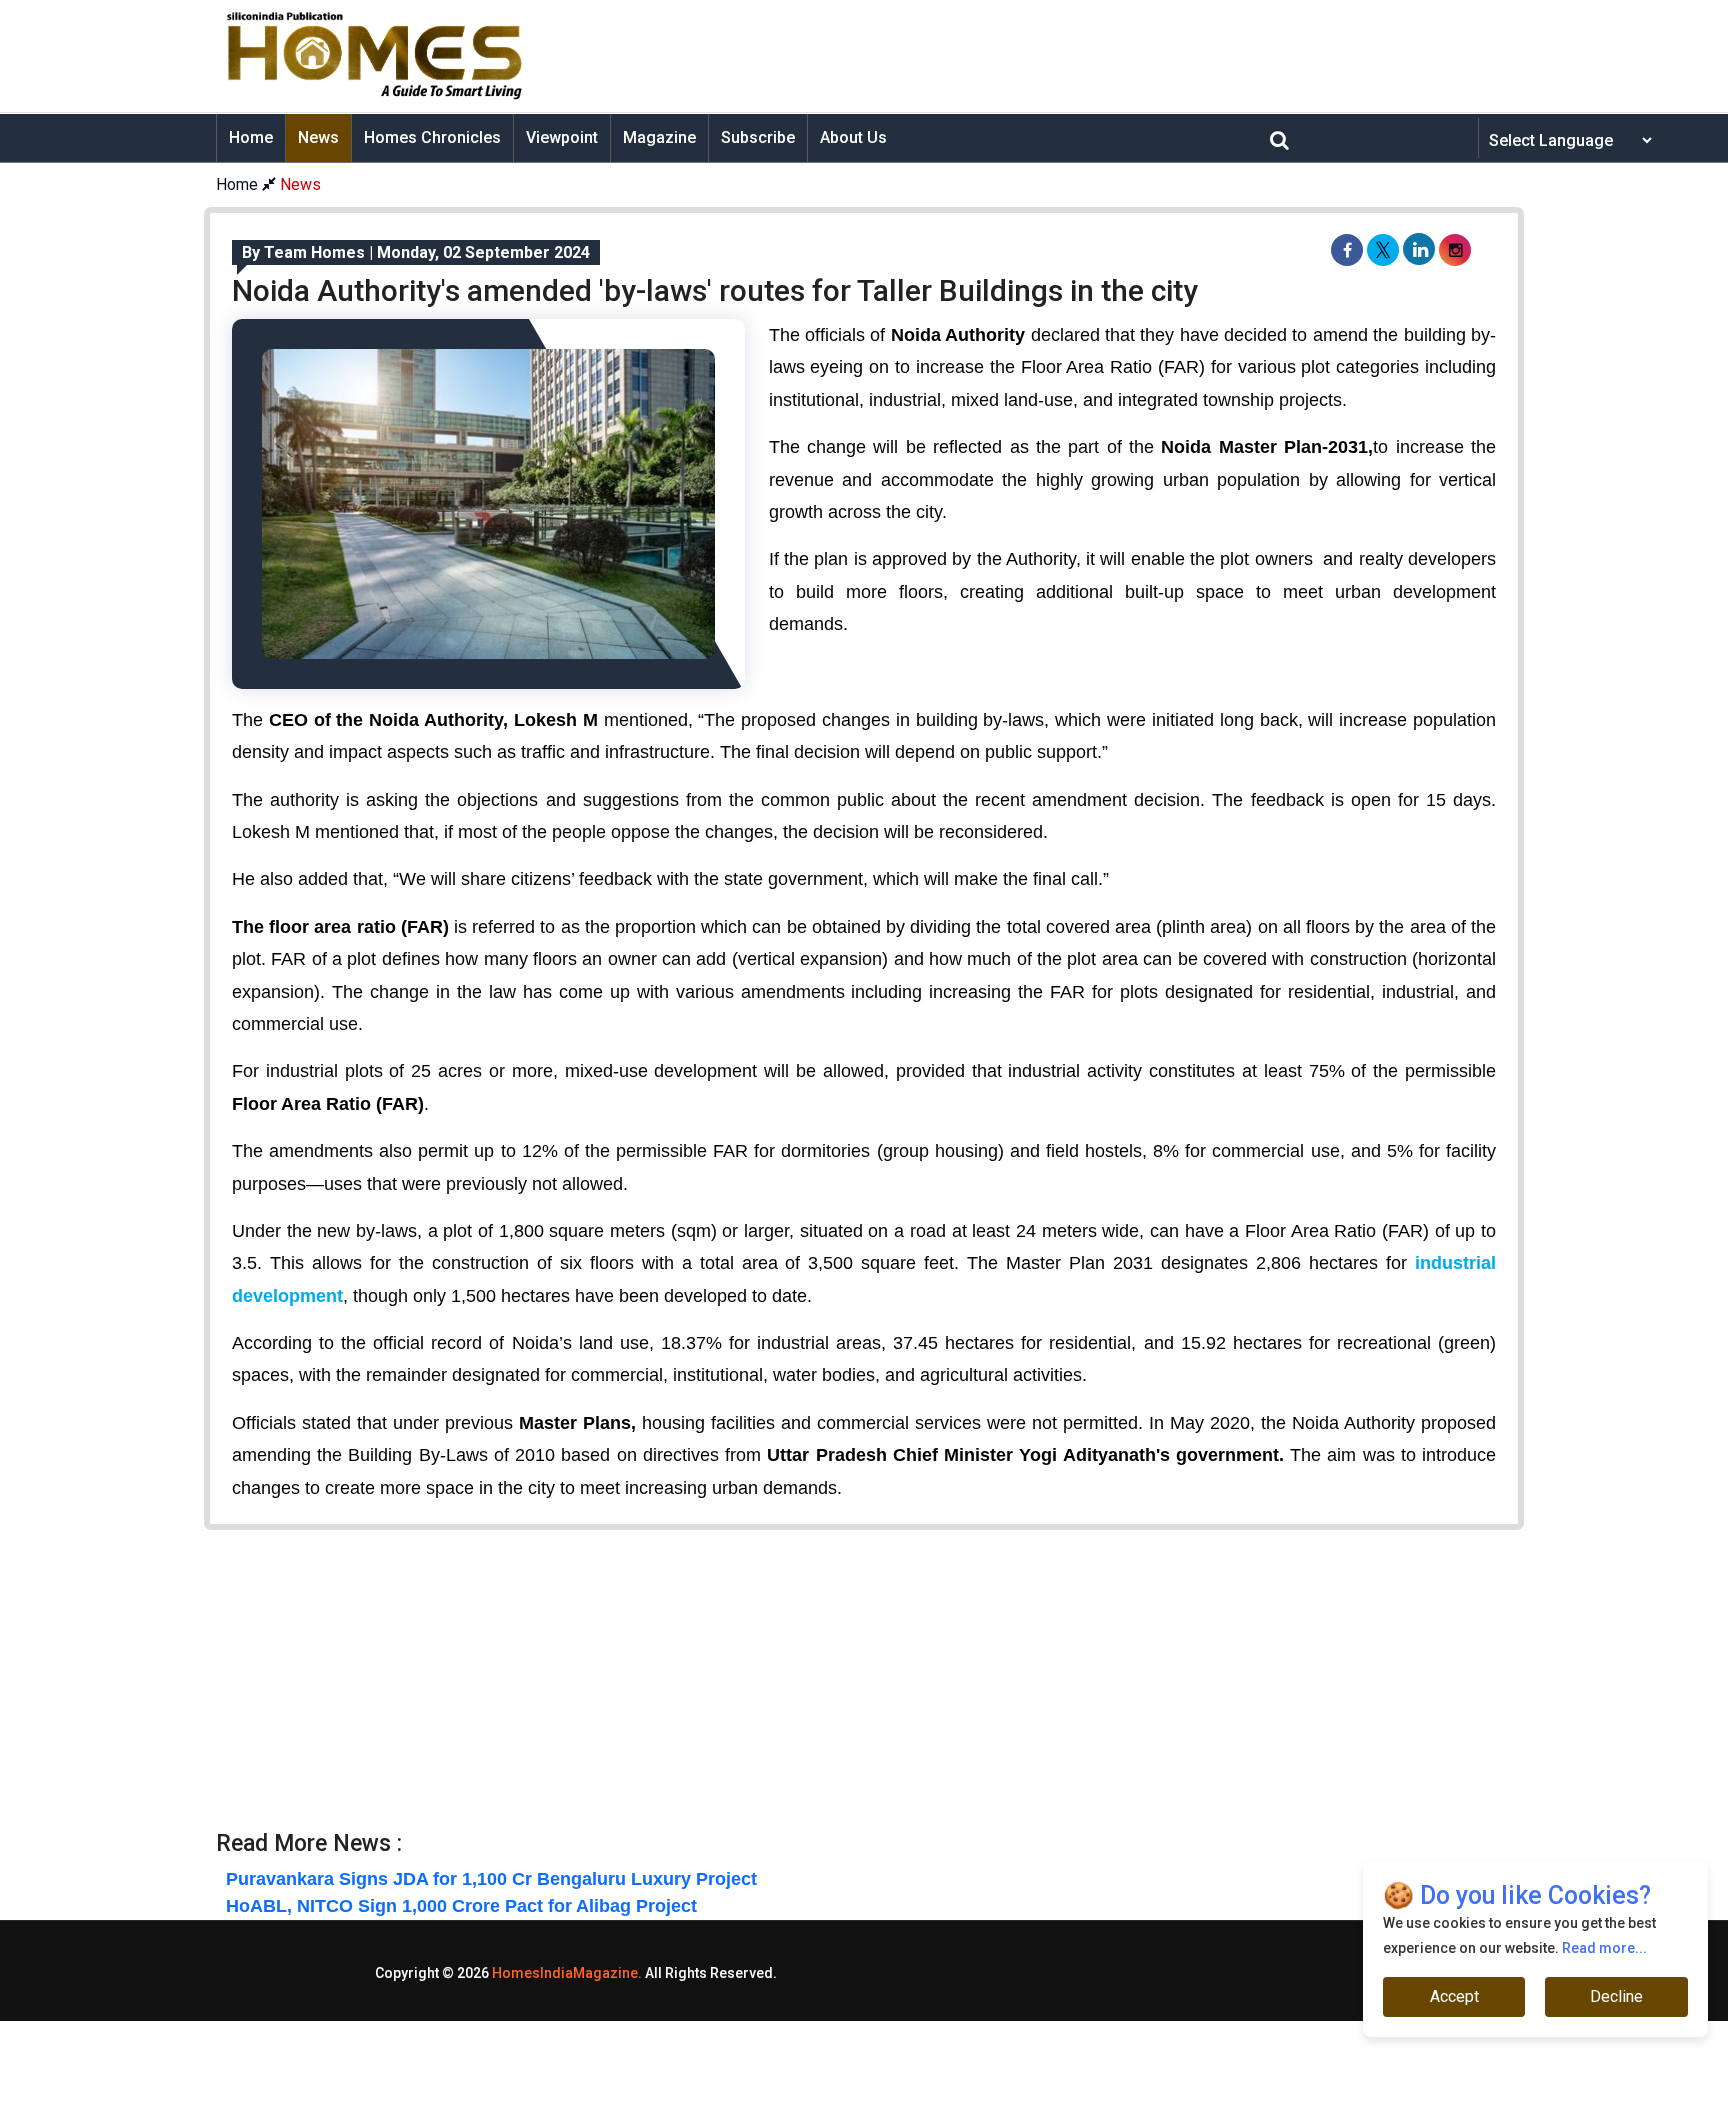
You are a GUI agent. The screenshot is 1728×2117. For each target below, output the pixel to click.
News (318, 137)
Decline (1616, 1996)
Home (251, 137)
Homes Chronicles (432, 137)
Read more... (1604, 1948)
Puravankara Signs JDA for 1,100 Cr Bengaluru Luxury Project (491, 1879)
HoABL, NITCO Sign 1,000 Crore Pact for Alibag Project (461, 1906)
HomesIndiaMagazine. (567, 1973)
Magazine (659, 137)
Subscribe (758, 137)
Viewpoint (562, 137)
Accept (1454, 1996)
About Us (853, 137)
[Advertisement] (1020, 56)
